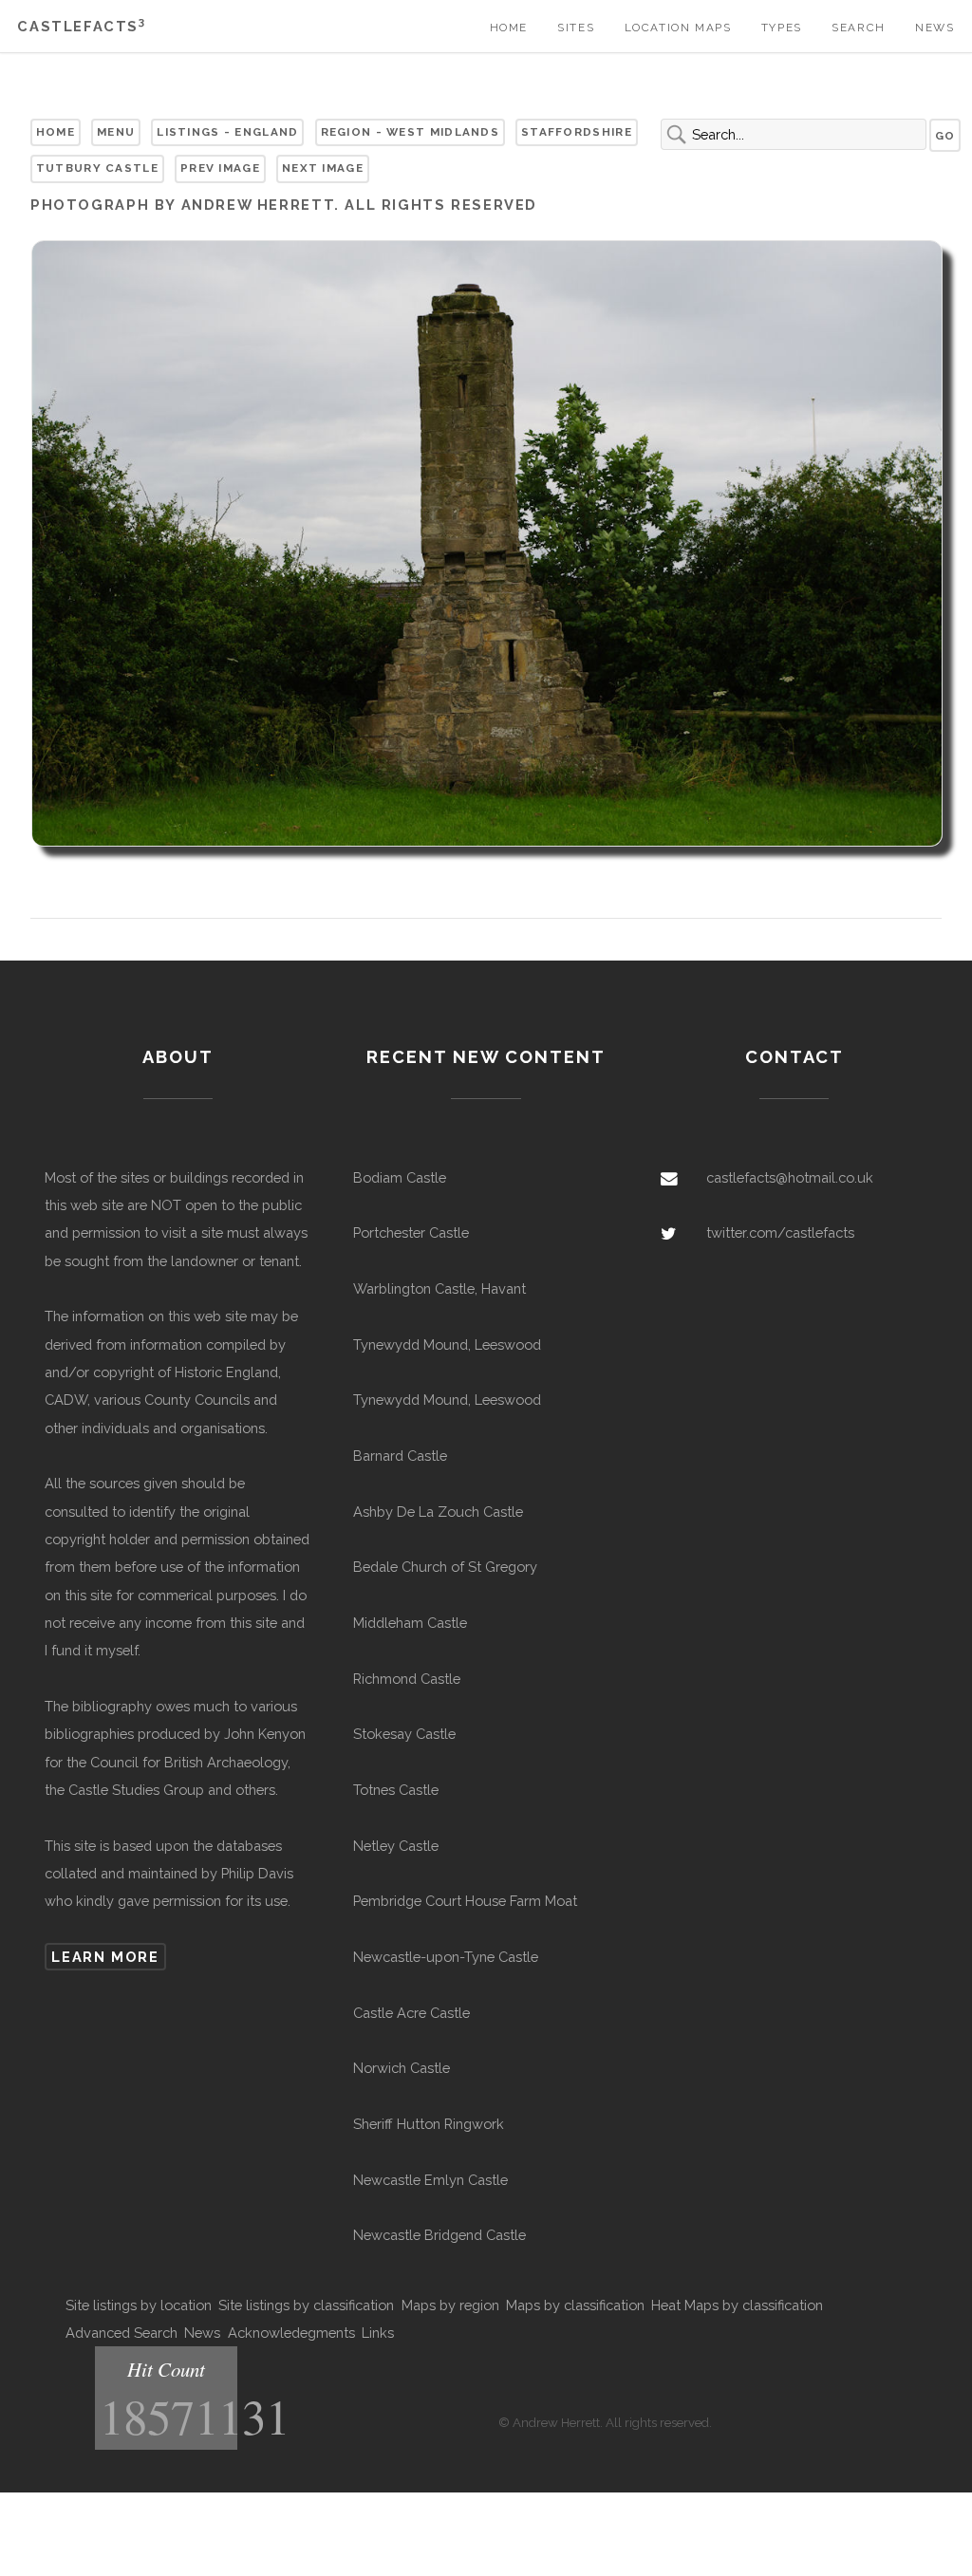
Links (378, 2333)
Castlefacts (81, 26)
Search (859, 28)
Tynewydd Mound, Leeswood (447, 1344)
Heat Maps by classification (737, 2305)
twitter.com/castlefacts (780, 1232)
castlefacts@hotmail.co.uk (790, 1177)
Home (509, 28)
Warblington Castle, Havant (439, 1288)
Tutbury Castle (97, 168)
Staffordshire (577, 132)
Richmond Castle (407, 1679)
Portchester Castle (411, 1232)
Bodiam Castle (400, 1177)
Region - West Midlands (410, 132)
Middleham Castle (410, 1623)
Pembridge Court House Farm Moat (465, 1901)
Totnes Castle (396, 1790)
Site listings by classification (306, 2305)
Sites (576, 28)
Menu (116, 132)
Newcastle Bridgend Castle (439, 2235)
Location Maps (678, 28)
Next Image (323, 168)
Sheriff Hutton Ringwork (429, 2124)
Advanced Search (121, 2333)
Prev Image (220, 168)
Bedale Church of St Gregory (445, 1567)
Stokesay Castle (404, 1734)
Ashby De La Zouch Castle (438, 1512)
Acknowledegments (291, 2333)
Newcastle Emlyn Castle (430, 2180)
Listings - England (227, 132)
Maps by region (450, 2305)
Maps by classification (575, 2305)
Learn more (105, 1957)
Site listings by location (139, 2305)
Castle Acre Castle (411, 2013)
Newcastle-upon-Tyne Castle (446, 1957)
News (935, 28)
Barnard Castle (400, 1456)
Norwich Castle (402, 2068)
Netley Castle (396, 1846)
